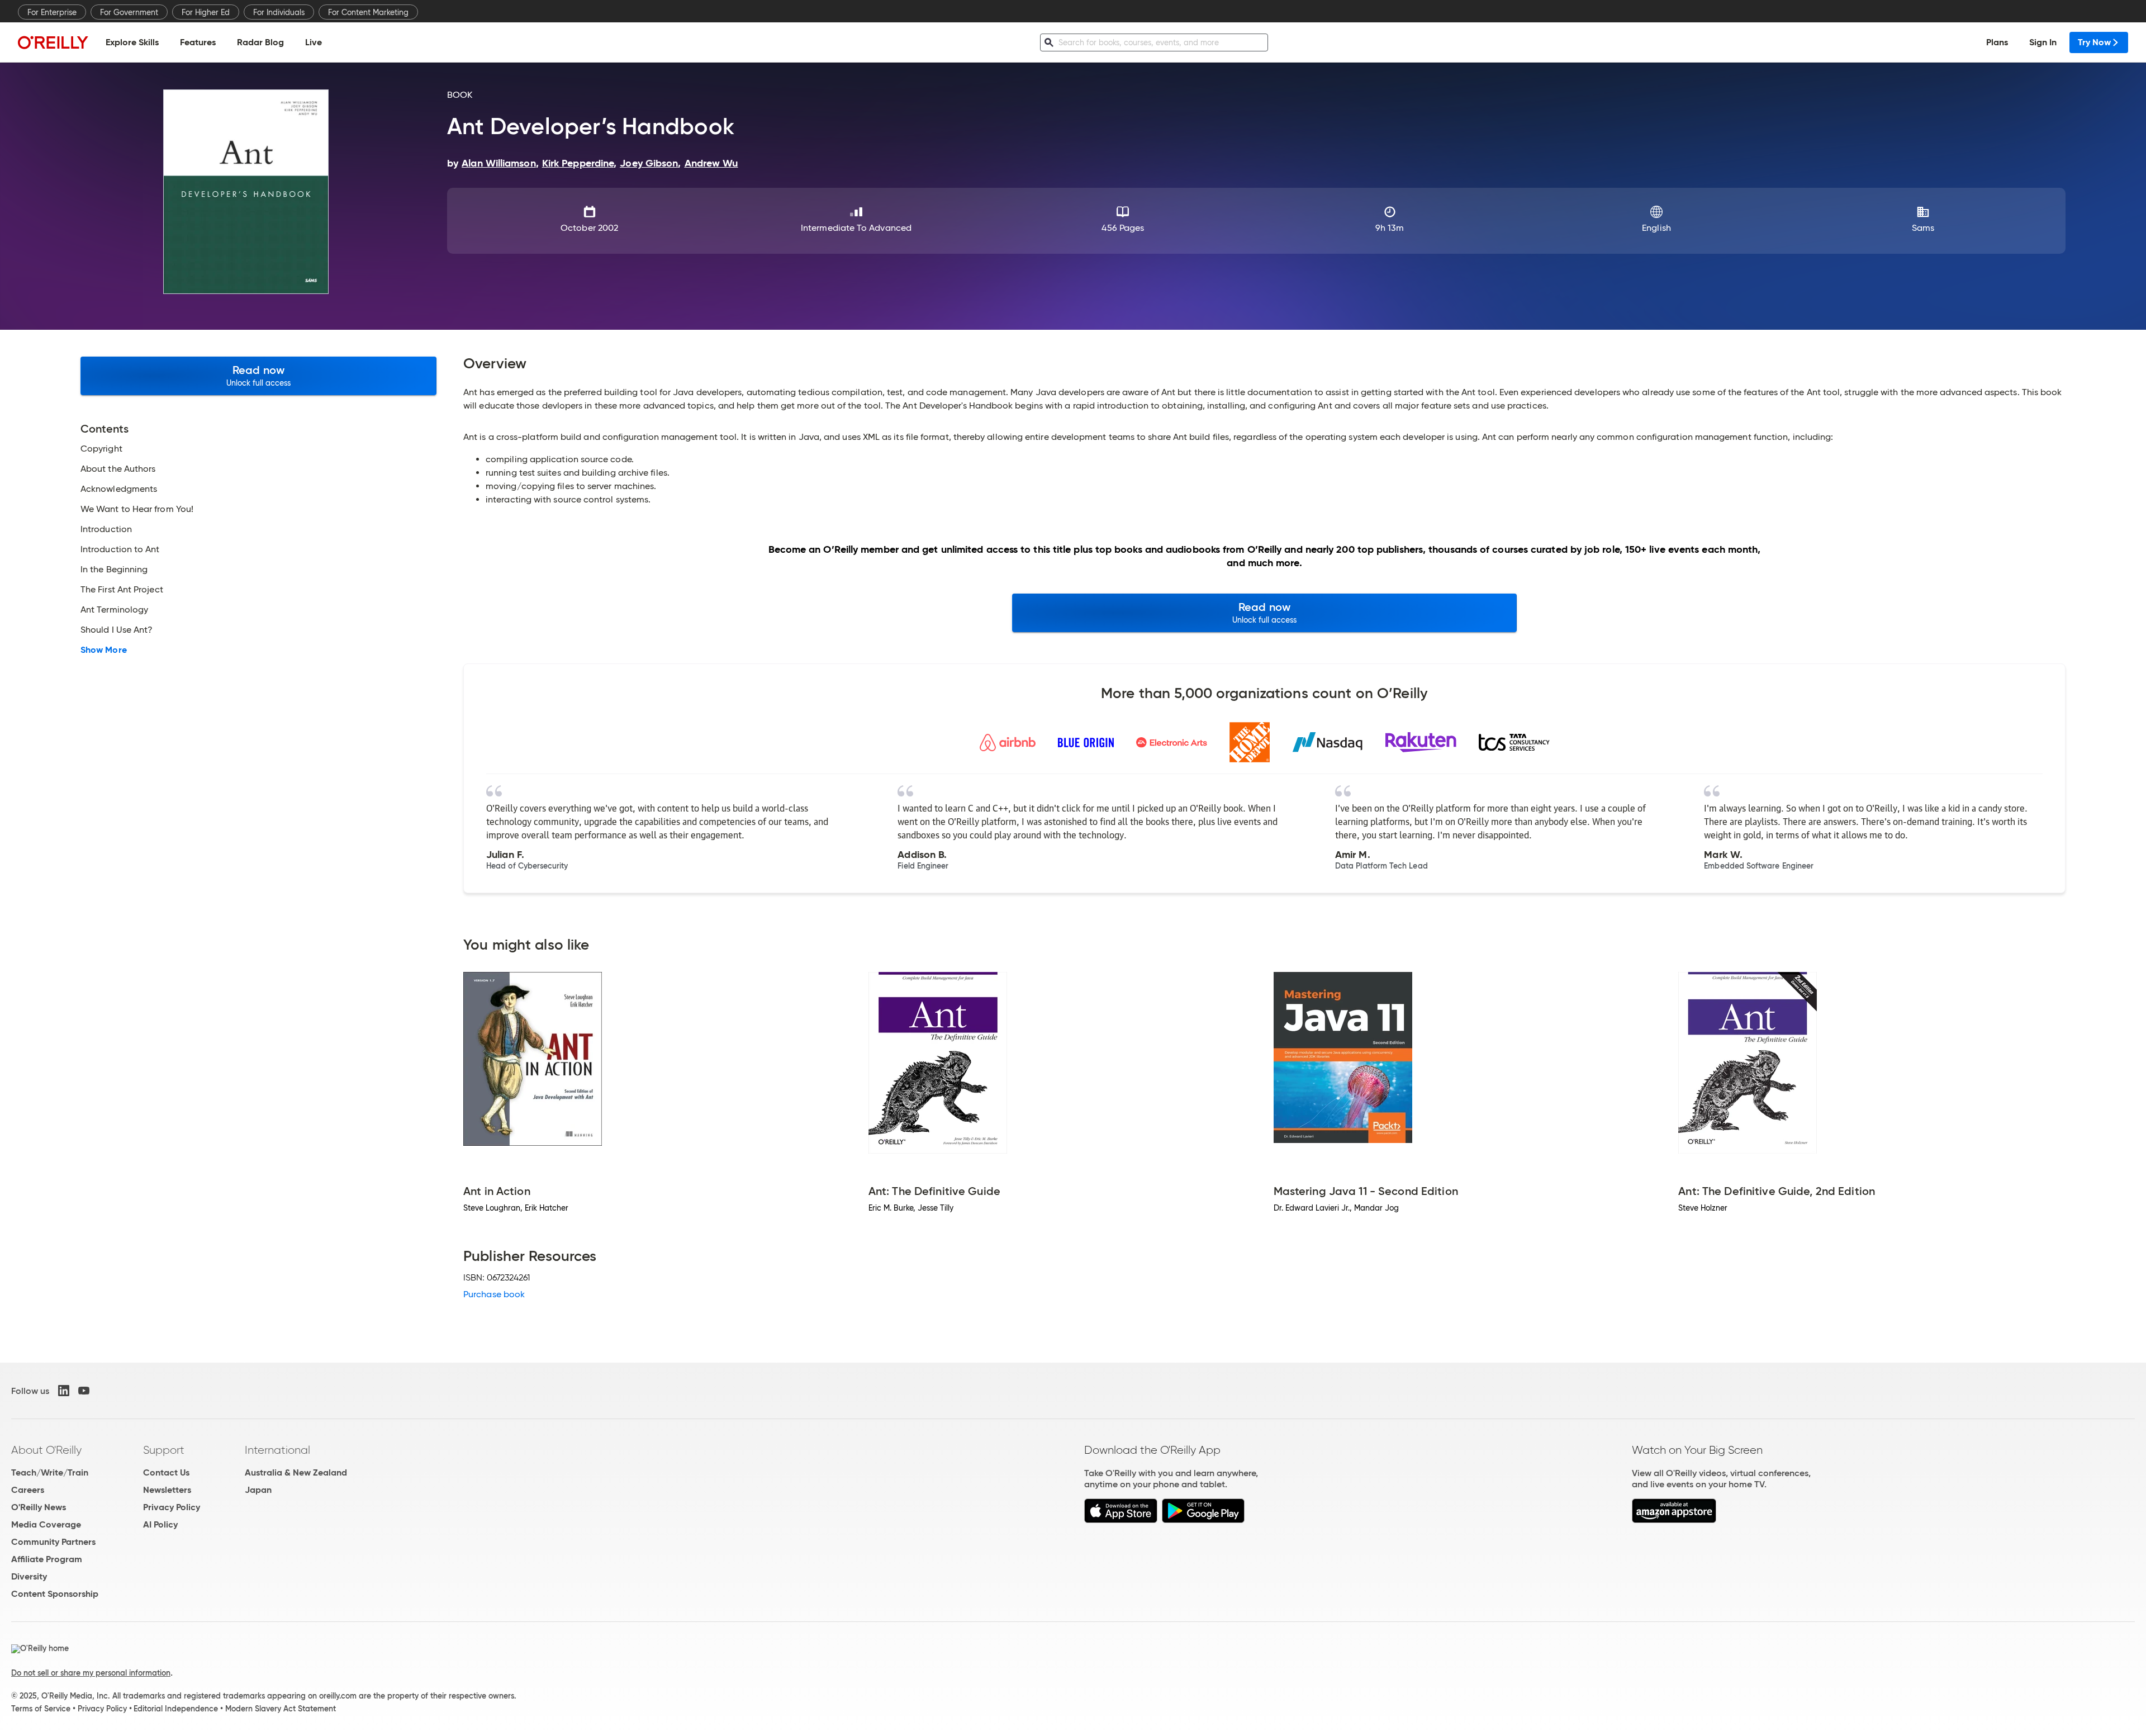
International (277, 1450)
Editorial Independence (176, 1709)
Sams (1923, 228)
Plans (1997, 42)
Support (164, 1450)
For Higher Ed (206, 12)
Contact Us (166, 1472)
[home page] (53, 42)
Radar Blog (260, 42)
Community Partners (53, 1542)
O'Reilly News (39, 1507)
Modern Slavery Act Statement (281, 1709)
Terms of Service (41, 1709)
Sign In (2043, 42)
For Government (129, 12)
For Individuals (279, 12)
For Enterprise (52, 12)
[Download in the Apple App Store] (1121, 1520)
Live (314, 42)
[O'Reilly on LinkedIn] (64, 1391)
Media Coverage (46, 1524)
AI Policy (160, 1524)
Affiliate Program (47, 1559)
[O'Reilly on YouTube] (84, 1391)
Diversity (29, 1576)
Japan (258, 1490)
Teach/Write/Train (50, 1472)
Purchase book (494, 1294)
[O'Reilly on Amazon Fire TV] (1674, 1520)
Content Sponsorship (55, 1594)
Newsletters (167, 1490)
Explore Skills (132, 42)
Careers (28, 1490)
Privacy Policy (172, 1507)
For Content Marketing (368, 12)
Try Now (2094, 42)
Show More (104, 650)
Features (198, 42)
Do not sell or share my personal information (91, 1673)
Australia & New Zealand (296, 1472)
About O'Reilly (46, 1450)
